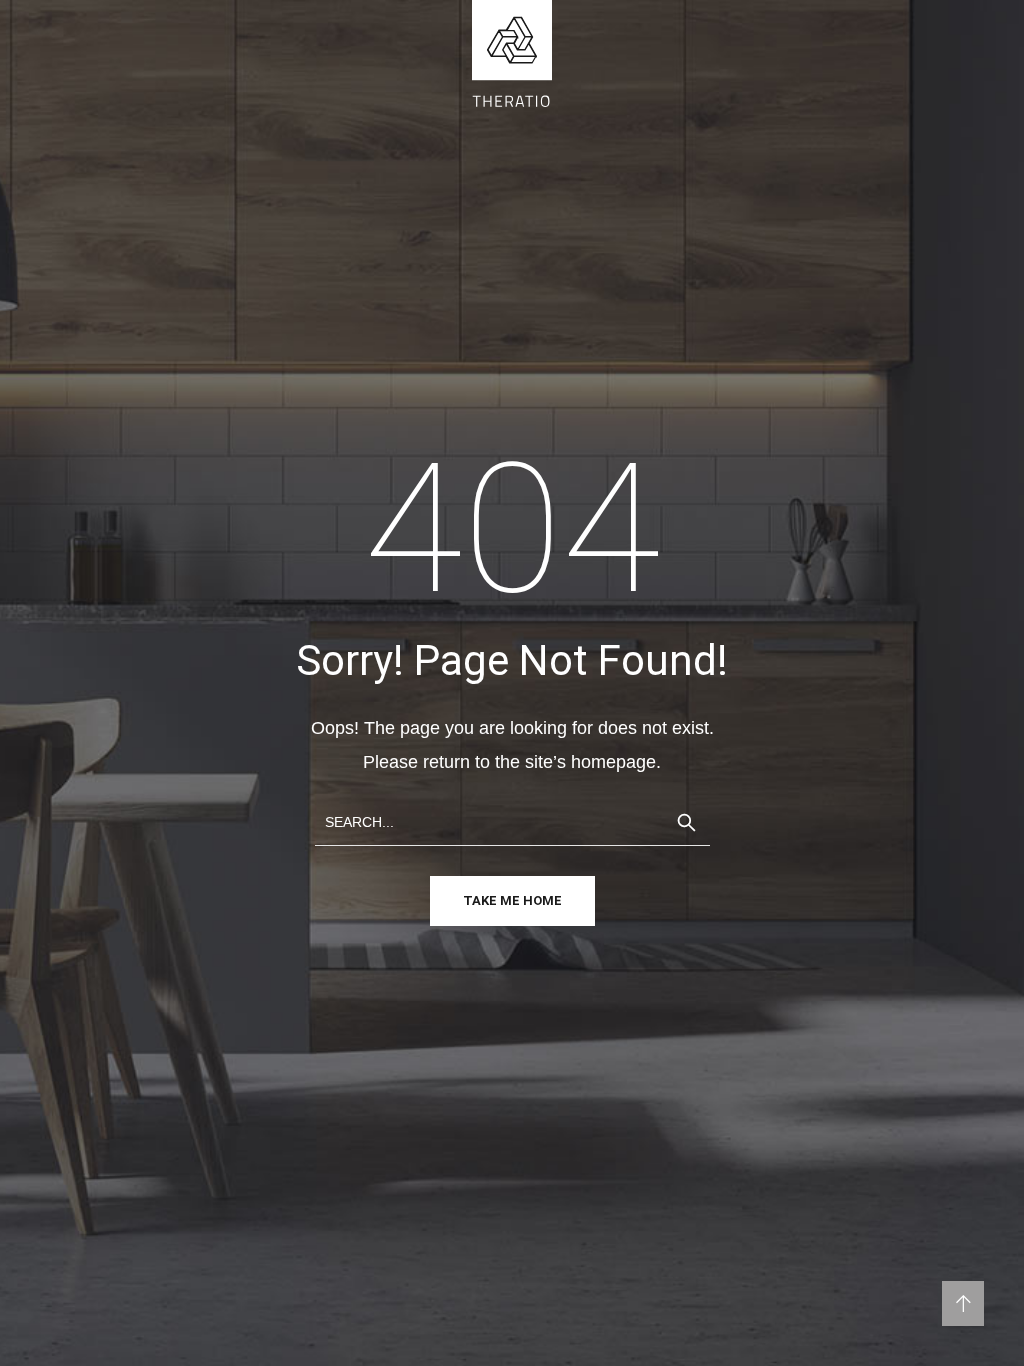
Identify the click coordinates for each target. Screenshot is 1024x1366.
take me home (512, 900)
